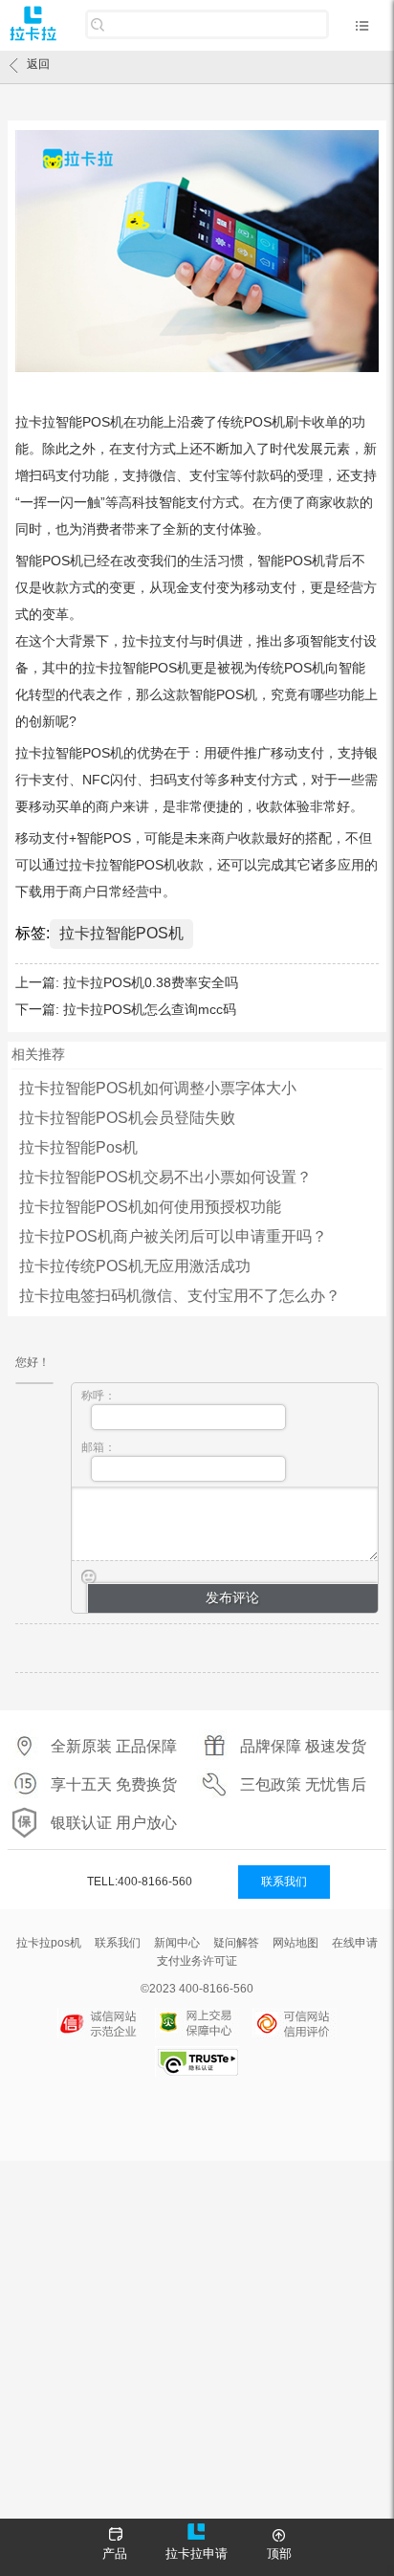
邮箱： (98, 1447)
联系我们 (284, 1882)
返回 (38, 64)
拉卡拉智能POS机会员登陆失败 (127, 1118)
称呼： (98, 1396)
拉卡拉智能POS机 (121, 933)
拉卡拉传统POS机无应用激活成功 (135, 1266)
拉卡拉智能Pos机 (78, 1147)
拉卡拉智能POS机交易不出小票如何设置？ (165, 1177)
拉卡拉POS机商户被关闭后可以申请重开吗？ (173, 1236)
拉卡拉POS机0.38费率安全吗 (151, 982)
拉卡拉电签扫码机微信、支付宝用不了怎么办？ (180, 1296)
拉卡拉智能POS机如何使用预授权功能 (150, 1207)
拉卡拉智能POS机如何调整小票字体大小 (158, 1088)
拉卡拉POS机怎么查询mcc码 (150, 1009)
